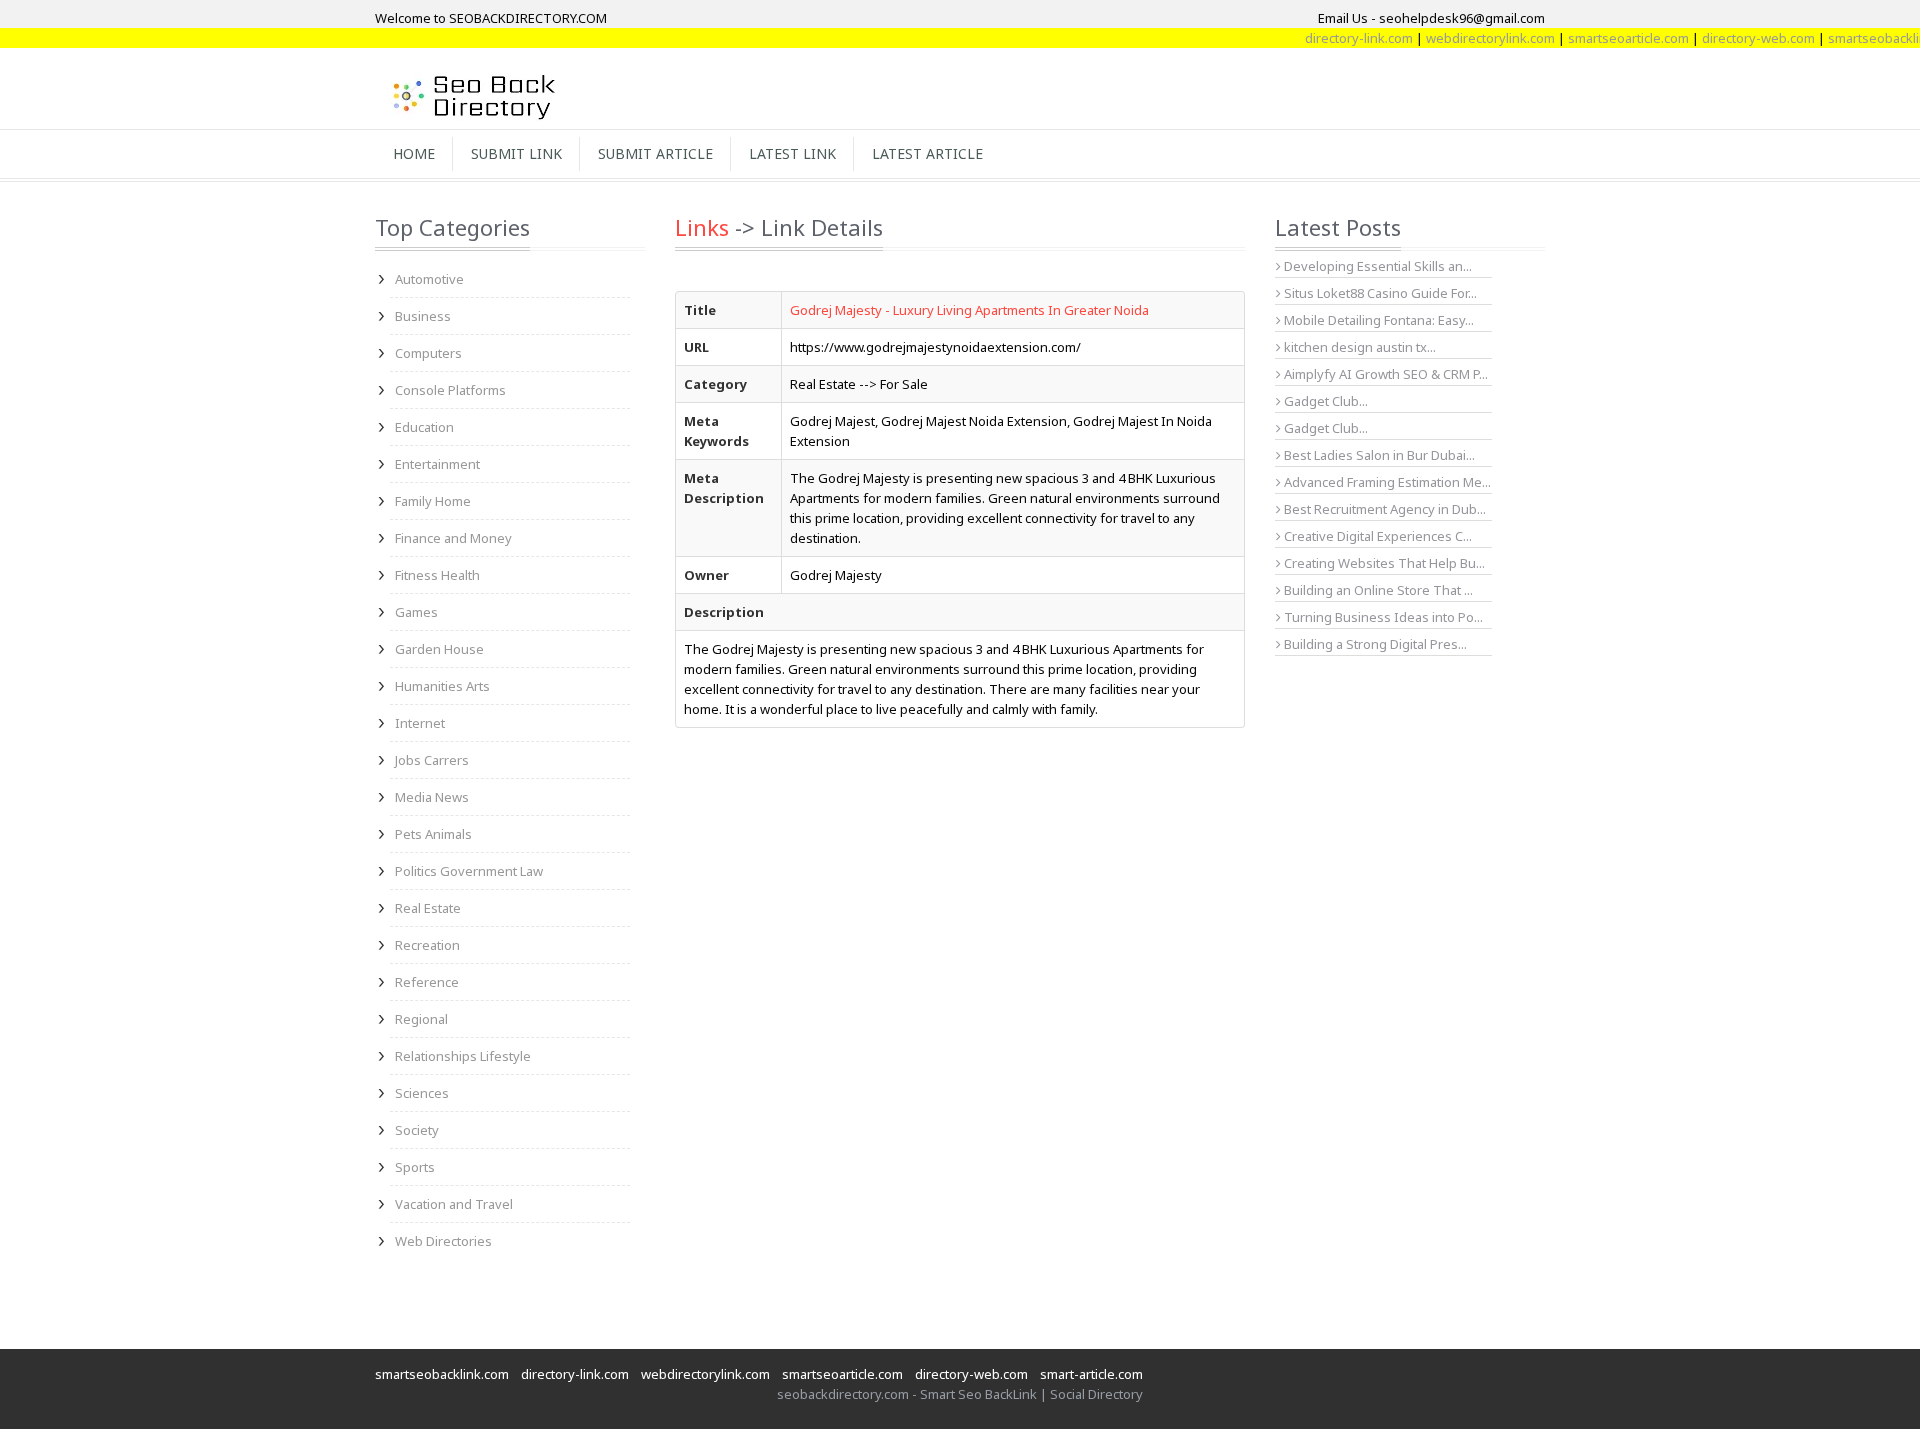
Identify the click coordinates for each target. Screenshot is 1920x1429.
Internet (420, 723)
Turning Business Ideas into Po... (1382, 617)
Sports (415, 1167)
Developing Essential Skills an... (1376, 266)
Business (423, 316)
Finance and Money (453, 538)
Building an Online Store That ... (1377, 590)
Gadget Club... (1324, 401)
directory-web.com (1735, 38)
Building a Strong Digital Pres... (1374, 644)
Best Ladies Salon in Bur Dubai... (1378, 455)
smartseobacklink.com (442, 1374)
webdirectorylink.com (1467, 38)
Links (702, 227)
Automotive (429, 279)
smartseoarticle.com (1605, 38)
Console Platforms (450, 390)
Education (424, 427)
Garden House (439, 649)
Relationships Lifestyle (463, 1056)
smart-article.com (1091, 1374)
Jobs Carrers (432, 760)
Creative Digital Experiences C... (1376, 536)
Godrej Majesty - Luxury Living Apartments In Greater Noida (969, 310)
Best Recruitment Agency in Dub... (1383, 509)
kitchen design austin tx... (1358, 347)
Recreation (427, 945)
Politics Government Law (469, 871)
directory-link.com (1336, 38)
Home (414, 153)
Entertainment (437, 464)
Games (416, 612)
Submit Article (655, 153)
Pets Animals (433, 834)
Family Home (433, 501)
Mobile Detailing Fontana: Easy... (1377, 320)
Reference (427, 982)
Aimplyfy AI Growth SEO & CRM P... (1384, 374)
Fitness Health (437, 575)
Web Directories (443, 1241)
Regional (421, 1019)
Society (417, 1130)
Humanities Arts (442, 686)
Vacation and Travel (454, 1204)
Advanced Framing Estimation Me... (1386, 482)
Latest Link (792, 153)
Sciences (422, 1093)
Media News (432, 797)
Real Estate (428, 908)
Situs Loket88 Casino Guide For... (1379, 293)
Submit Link (516, 153)
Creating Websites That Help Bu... (1383, 563)
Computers (428, 353)
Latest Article (927, 153)
